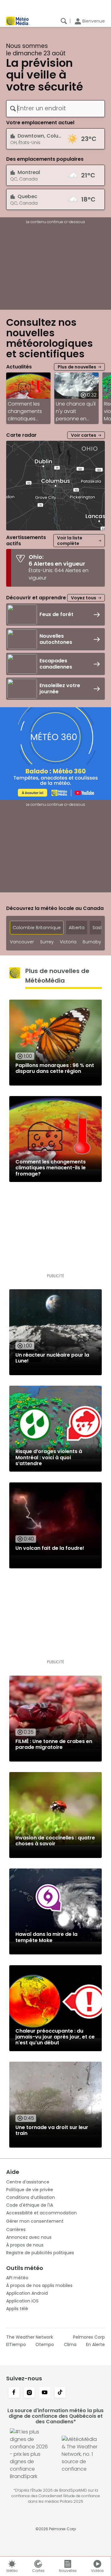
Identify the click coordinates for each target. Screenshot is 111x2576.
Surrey (47, 942)
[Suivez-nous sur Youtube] (45, 2393)
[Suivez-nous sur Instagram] (29, 2393)
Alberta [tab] (77, 928)
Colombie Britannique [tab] (37, 928)
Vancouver (22, 942)
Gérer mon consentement (35, 2221)
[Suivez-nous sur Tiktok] (60, 2393)
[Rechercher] (64, 21)
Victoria (68, 942)
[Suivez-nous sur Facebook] (14, 2393)
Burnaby (92, 942)
